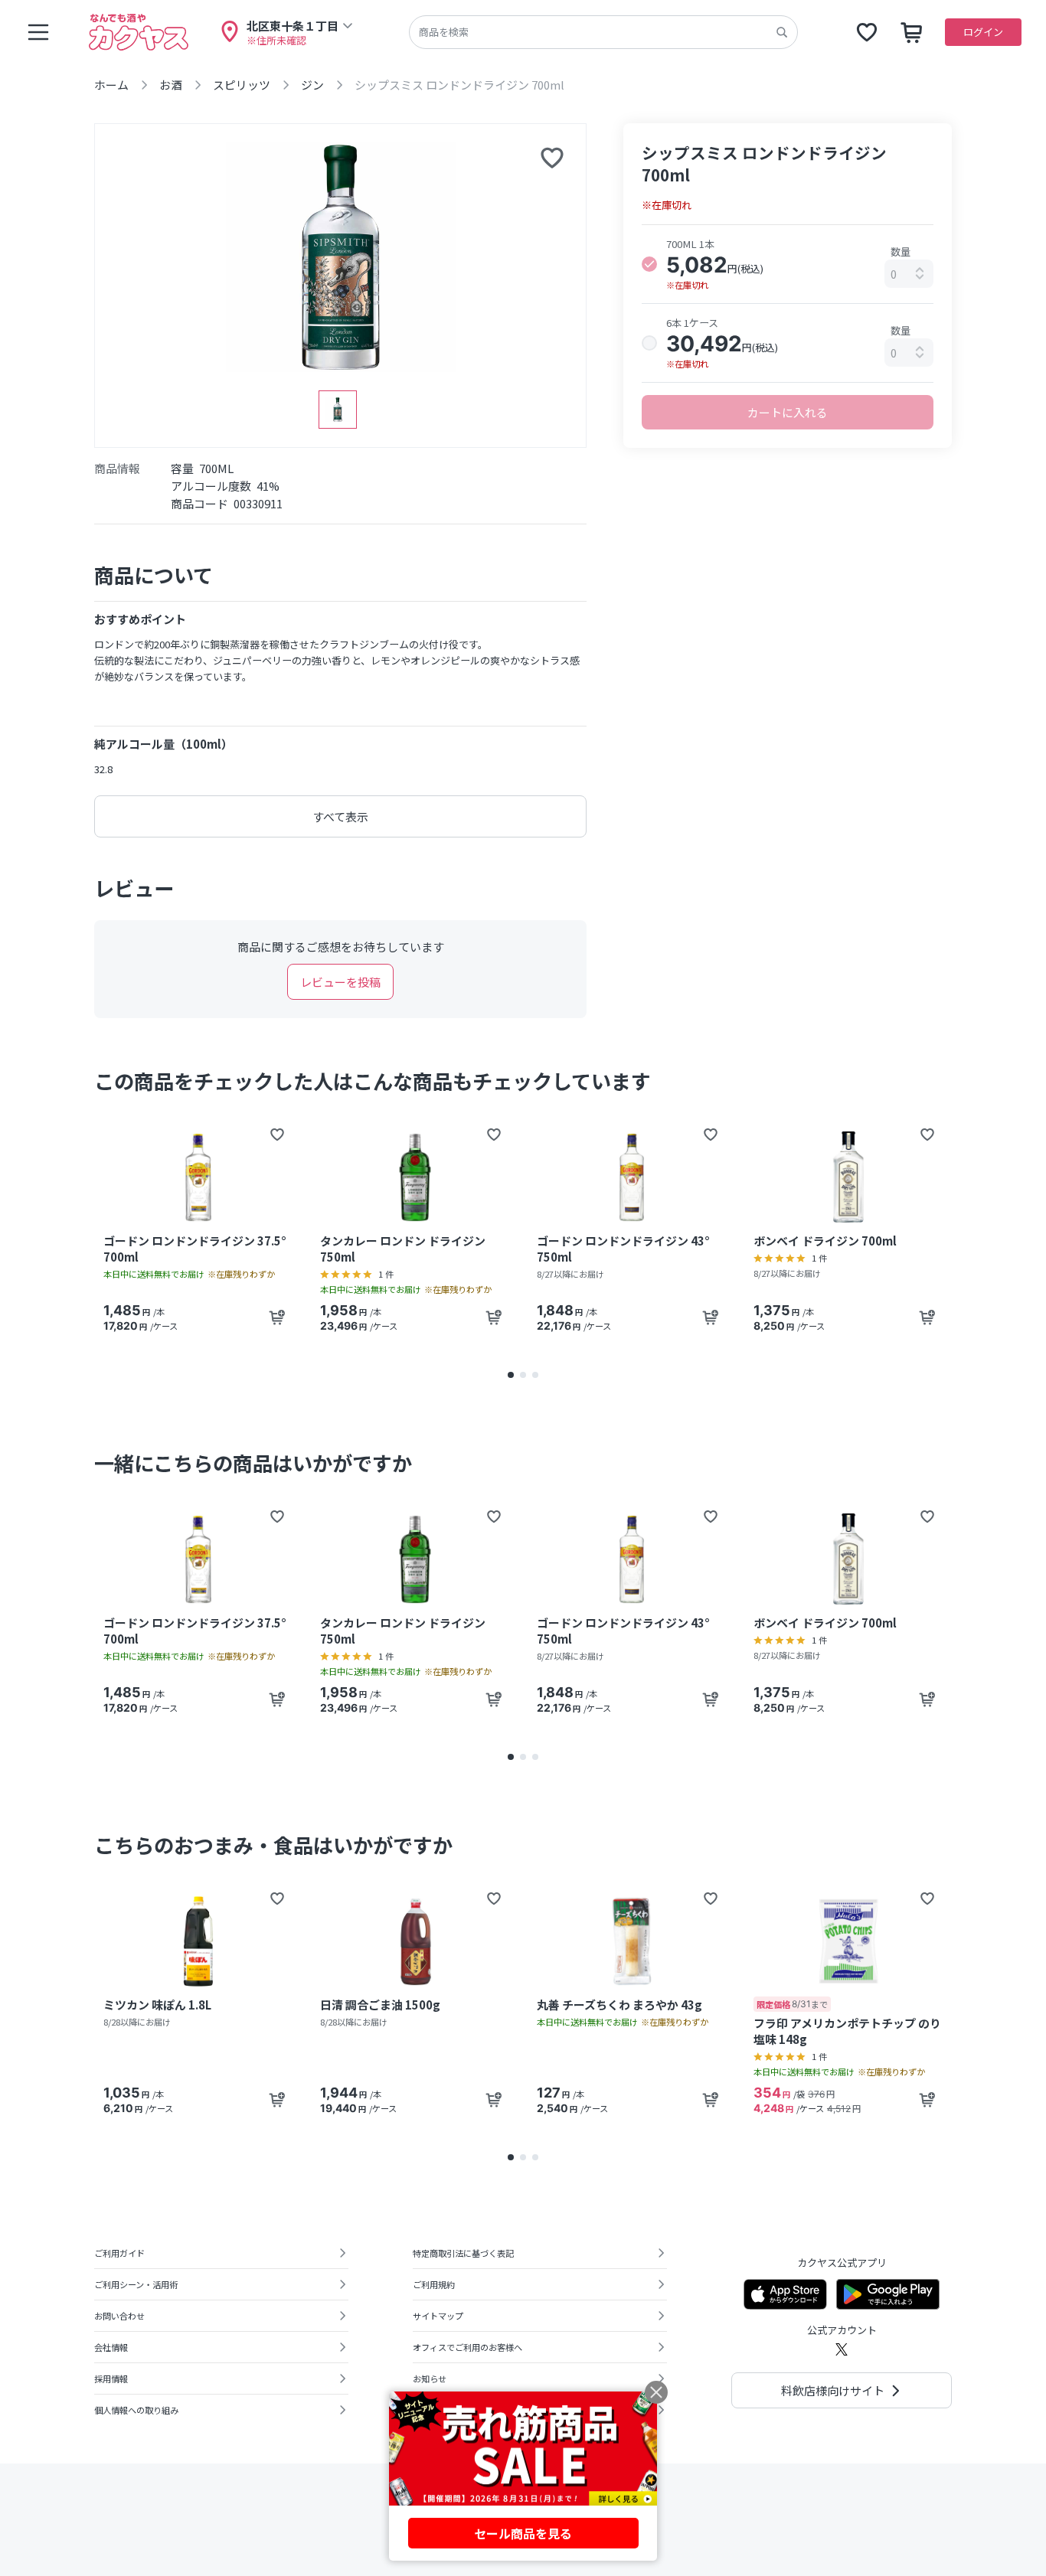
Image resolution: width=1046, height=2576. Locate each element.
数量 (901, 251)
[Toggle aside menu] (38, 32)
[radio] (649, 264)
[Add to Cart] (277, 1317)
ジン (312, 85)
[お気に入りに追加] (552, 158)
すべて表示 (340, 816)
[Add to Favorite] (277, 1135)
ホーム (111, 85)
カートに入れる (788, 412)
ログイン (983, 32)
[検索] (782, 32)
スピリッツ (242, 85)
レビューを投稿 (340, 982)
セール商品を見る (523, 2533)
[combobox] (909, 274)
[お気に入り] (867, 32)
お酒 (171, 85)
